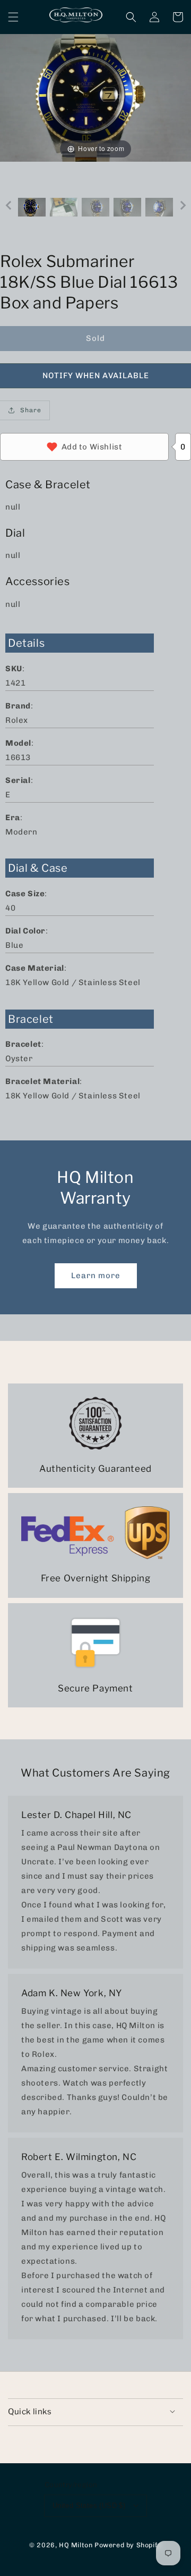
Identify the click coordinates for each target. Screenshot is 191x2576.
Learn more (96, 1276)
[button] (13, 17)
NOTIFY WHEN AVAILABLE (96, 376)
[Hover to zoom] (95, 97)
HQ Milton (76, 2545)
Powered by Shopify (128, 2545)
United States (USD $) (89, 2506)
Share (31, 410)
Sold (95, 338)
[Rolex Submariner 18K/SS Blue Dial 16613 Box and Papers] (32, 207)
